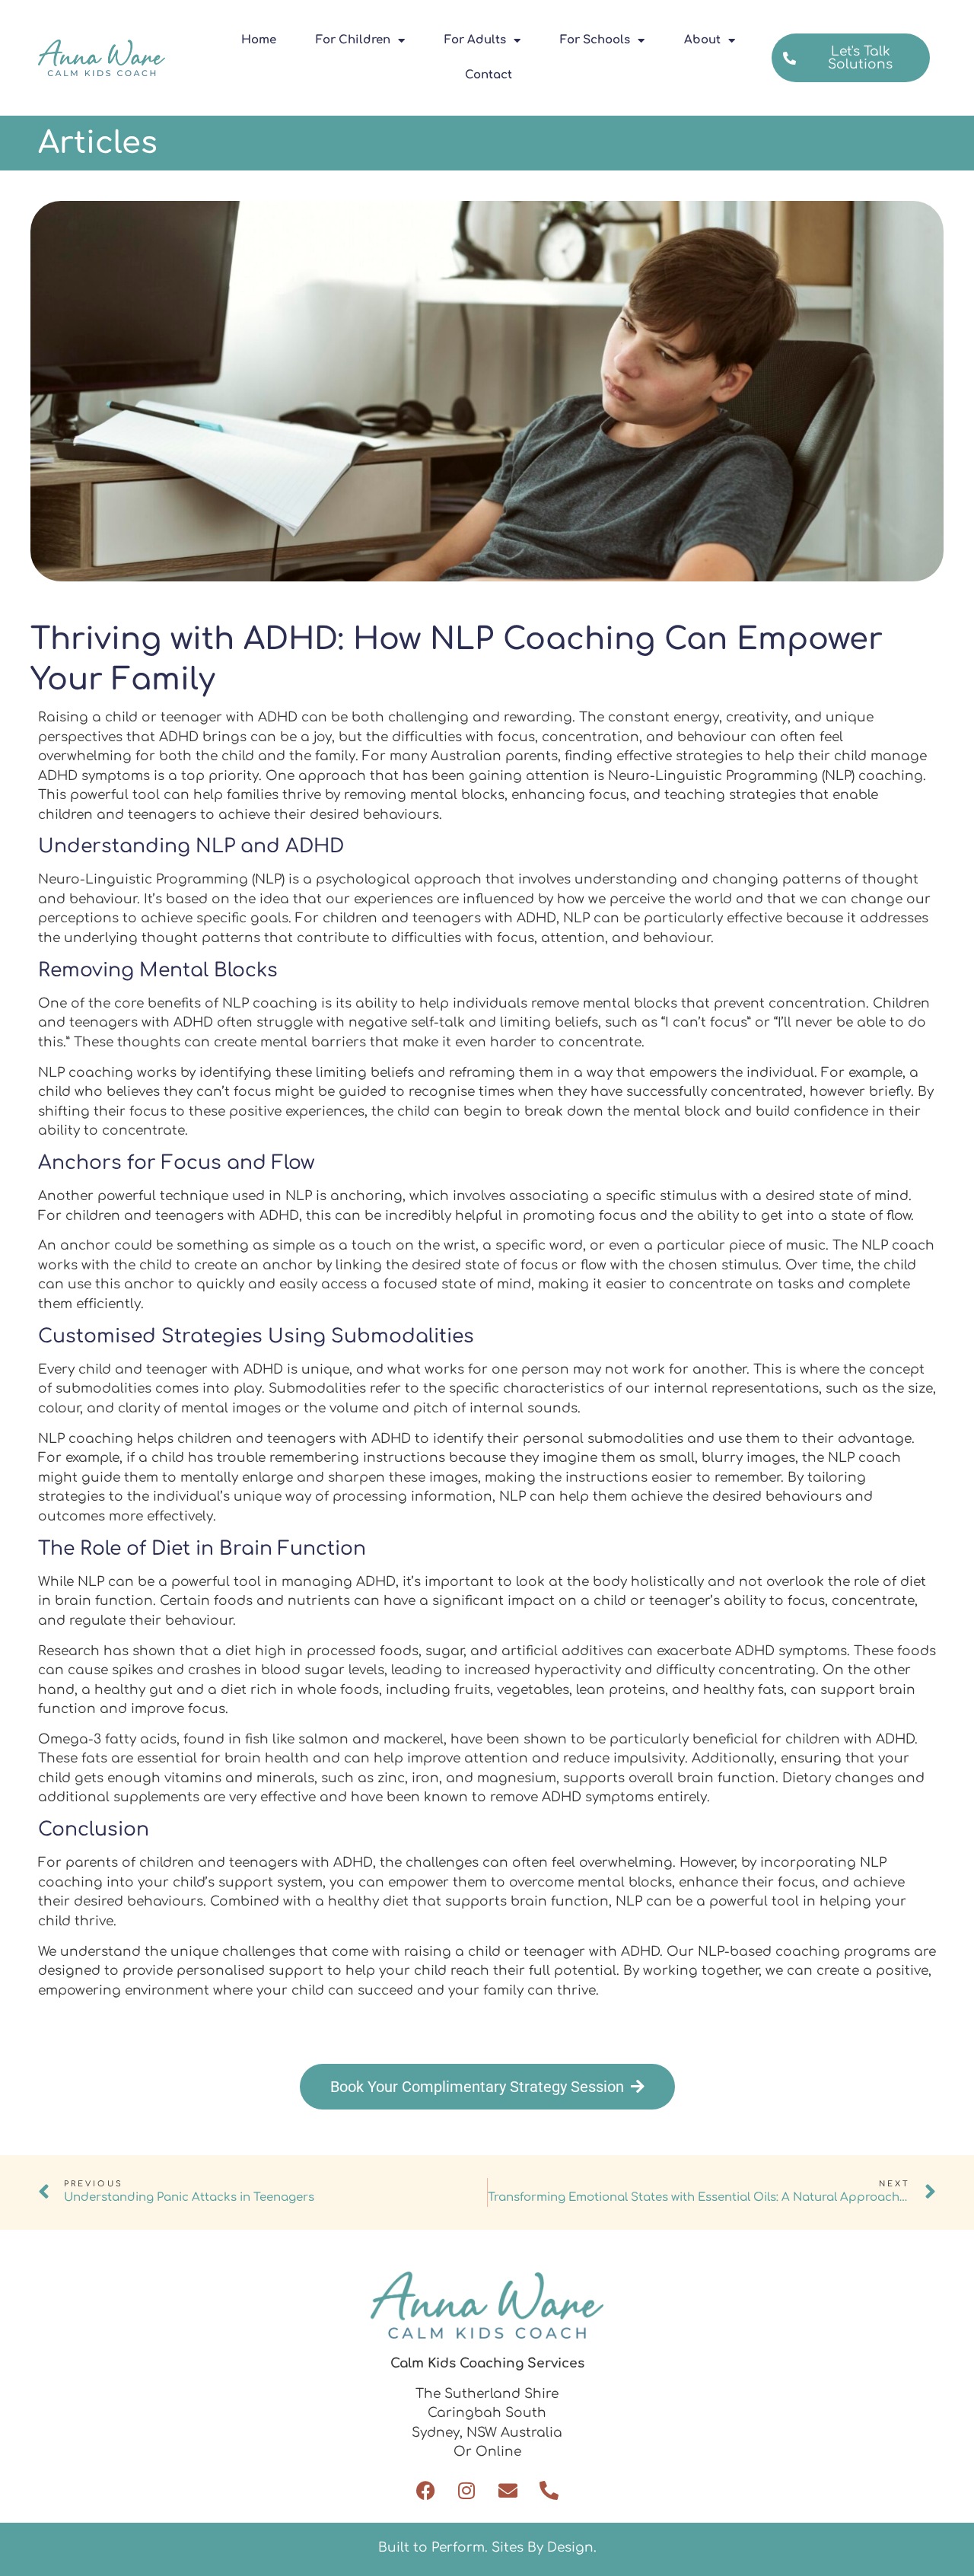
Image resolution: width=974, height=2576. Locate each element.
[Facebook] (426, 2490)
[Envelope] (508, 2490)
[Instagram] (467, 2490)
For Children (353, 40)
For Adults (475, 40)
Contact (489, 75)
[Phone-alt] (549, 2490)
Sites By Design (543, 2547)
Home (259, 40)
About (702, 40)
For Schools (595, 40)
